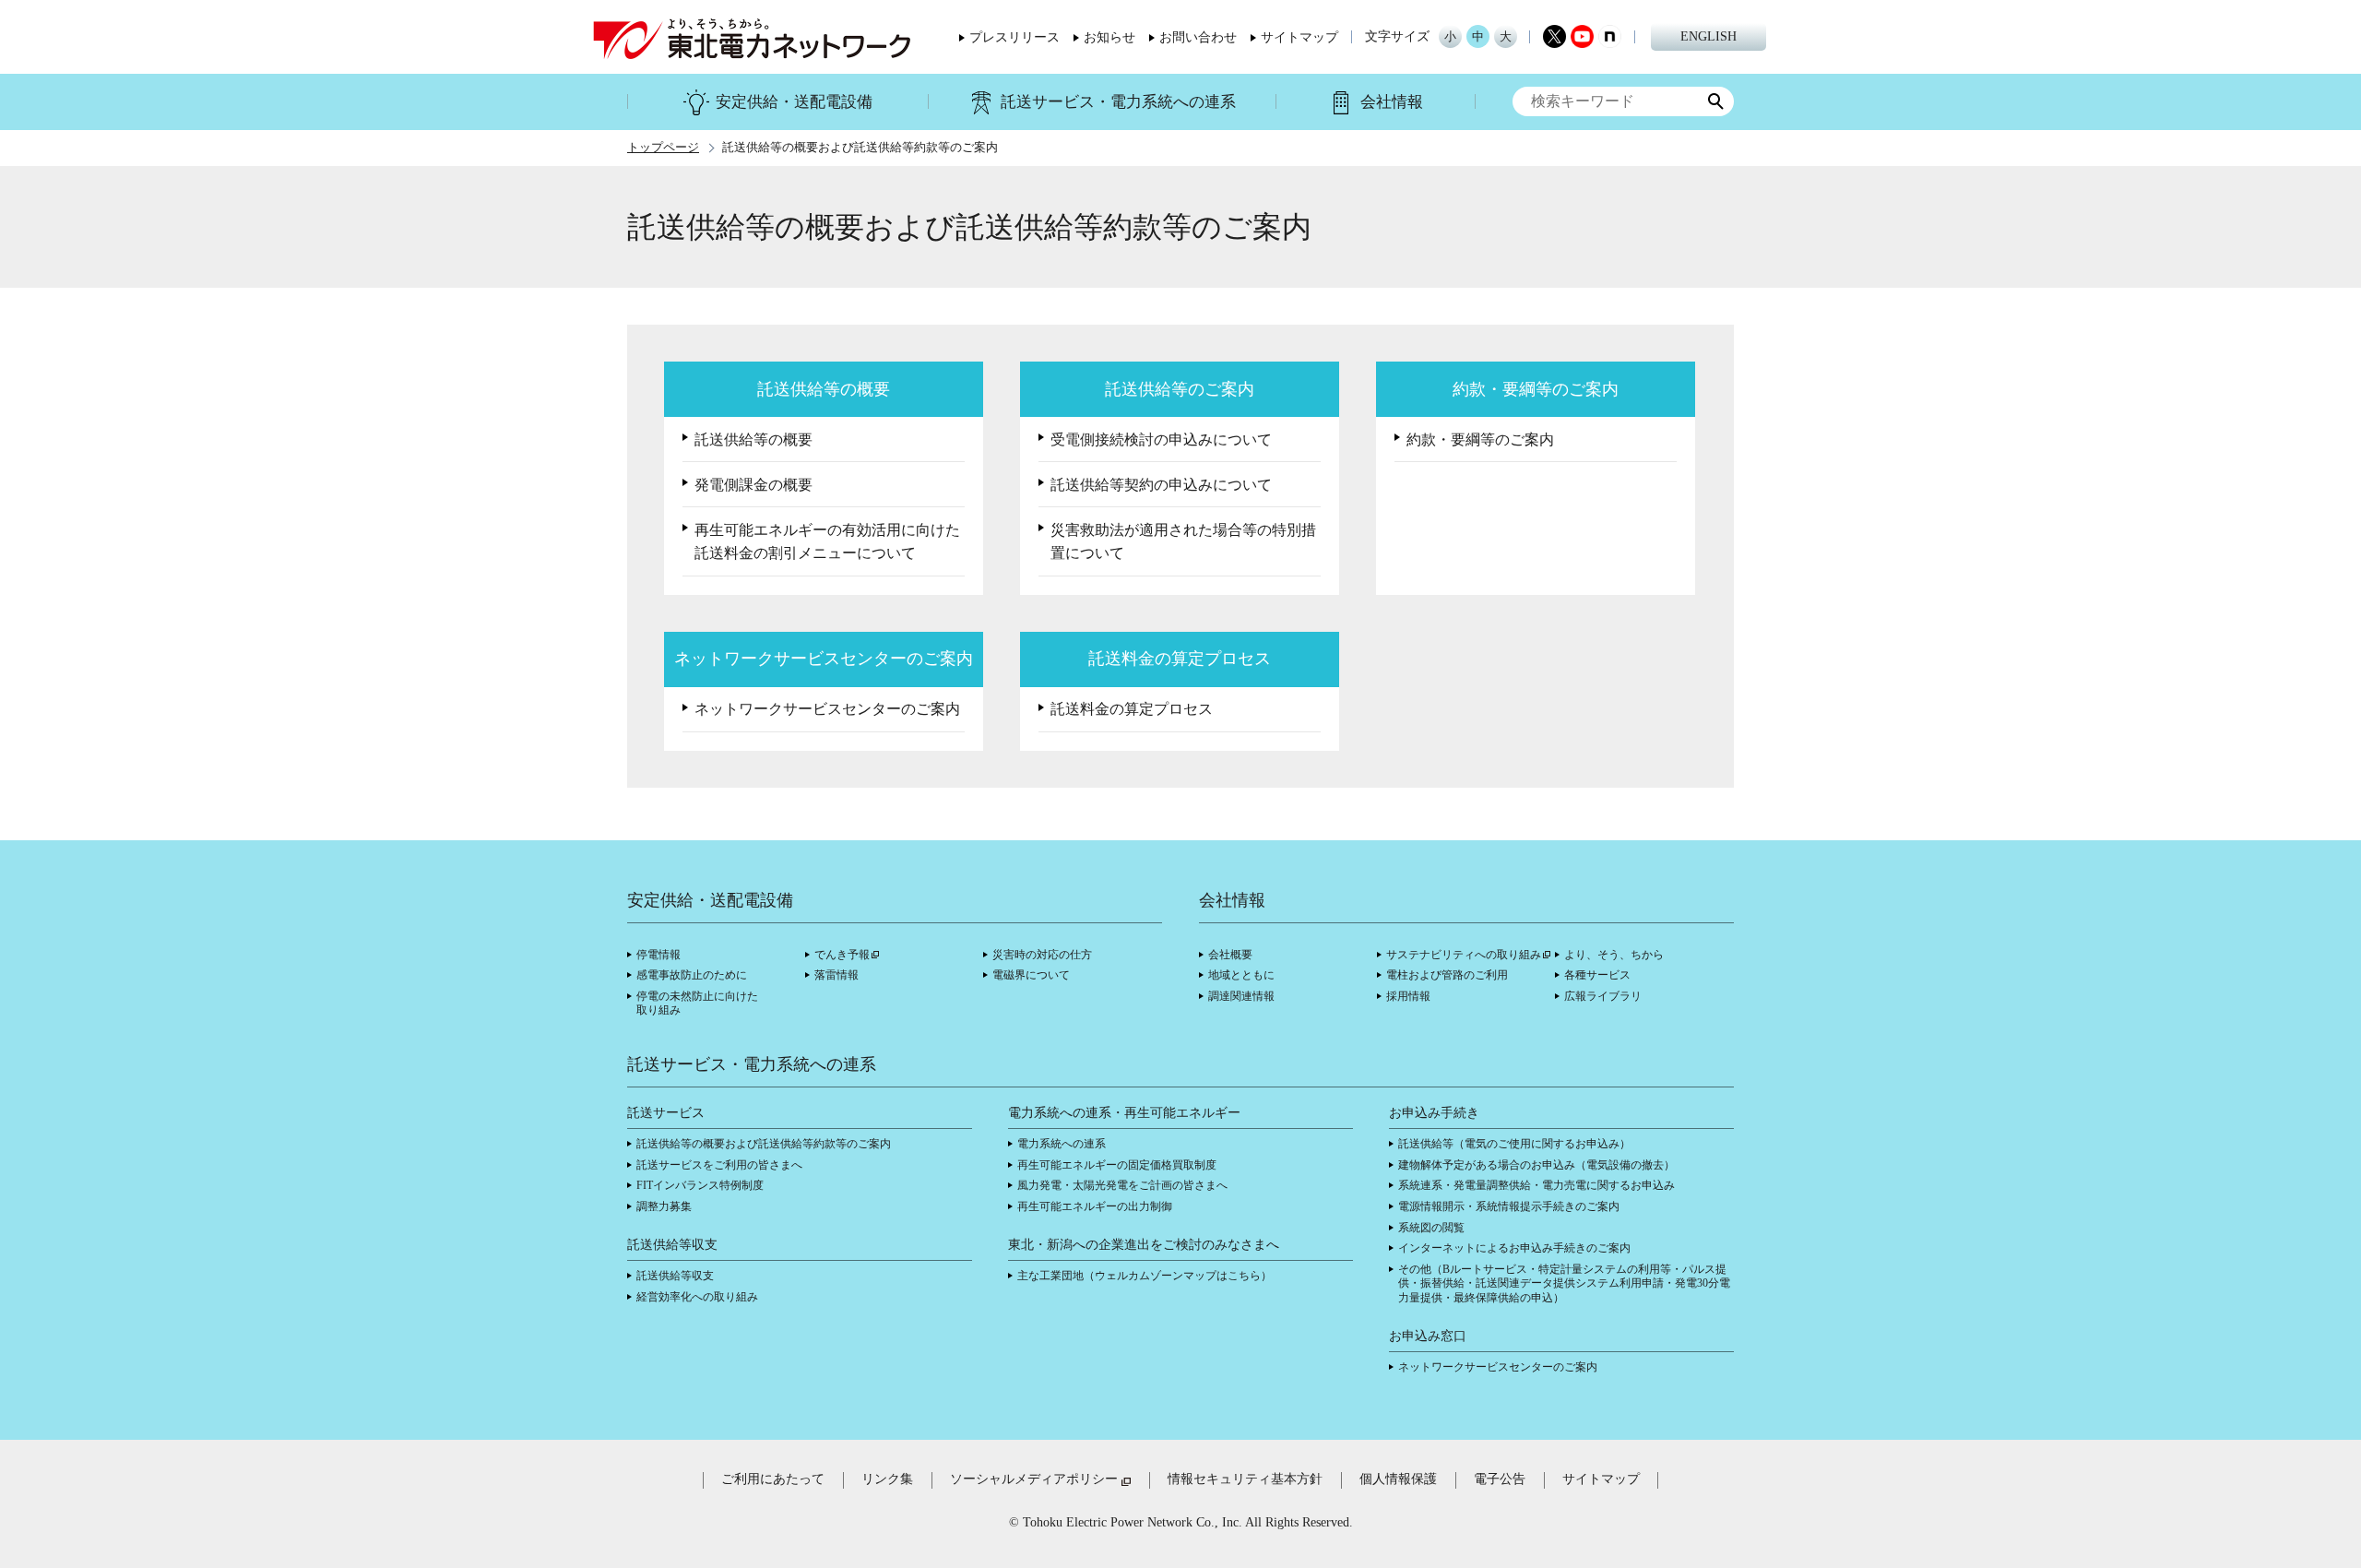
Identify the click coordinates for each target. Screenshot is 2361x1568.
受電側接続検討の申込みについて (1161, 440)
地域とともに (1241, 975)
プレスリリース (1014, 38)
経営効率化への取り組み (697, 1297)
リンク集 (887, 1479)
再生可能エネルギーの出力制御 (1095, 1206)
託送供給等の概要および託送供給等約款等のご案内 (764, 1144)
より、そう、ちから (1614, 955)
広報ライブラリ (1603, 996)
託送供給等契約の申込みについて (1161, 485)
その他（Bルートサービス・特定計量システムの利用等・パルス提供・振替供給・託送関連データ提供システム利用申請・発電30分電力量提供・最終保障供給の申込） (1564, 1283)
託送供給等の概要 (753, 440)
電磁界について (1031, 975)
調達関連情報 (1241, 996)
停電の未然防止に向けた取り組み (697, 1004)
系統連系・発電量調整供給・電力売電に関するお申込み (1536, 1185)
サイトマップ (1299, 38)
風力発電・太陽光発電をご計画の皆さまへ (1122, 1185)
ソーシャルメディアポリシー (1034, 1479)
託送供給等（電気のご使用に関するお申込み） (1514, 1144)
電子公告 (1500, 1479)
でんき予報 (842, 955)
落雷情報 (836, 975)
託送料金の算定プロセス (1132, 709)
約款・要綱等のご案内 (1480, 440)
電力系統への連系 (1062, 1144)
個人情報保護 (1398, 1479)
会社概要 (1230, 955)
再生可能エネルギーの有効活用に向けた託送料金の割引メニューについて (827, 542)
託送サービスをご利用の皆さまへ (719, 1165)
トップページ (663, 148)
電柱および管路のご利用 (1447, 975)
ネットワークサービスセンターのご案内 (827, 709)
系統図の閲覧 (1431, 1228)
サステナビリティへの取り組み (1464, 955)
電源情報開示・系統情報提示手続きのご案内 (1509, 1206)
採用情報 (1408, 996)
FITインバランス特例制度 (700, 1185)
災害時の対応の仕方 (1042, 955)
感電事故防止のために (692, 975)
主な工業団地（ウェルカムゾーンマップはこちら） (1145, 1276)
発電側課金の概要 (753, 485)
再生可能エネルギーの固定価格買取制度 (1117, 1165)
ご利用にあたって (773, 1479)
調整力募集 (664, 1206)
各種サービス (1597, 975)
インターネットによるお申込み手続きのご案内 (1514, 1248)
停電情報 (658, 955)
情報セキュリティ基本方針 (1245, 1479)
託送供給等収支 (675, 1276)
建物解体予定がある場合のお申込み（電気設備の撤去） (1536, 1165)
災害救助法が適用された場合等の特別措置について (1183, 542)
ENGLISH (1708, 36)
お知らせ (1109, 38)
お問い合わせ (1198, 38)
